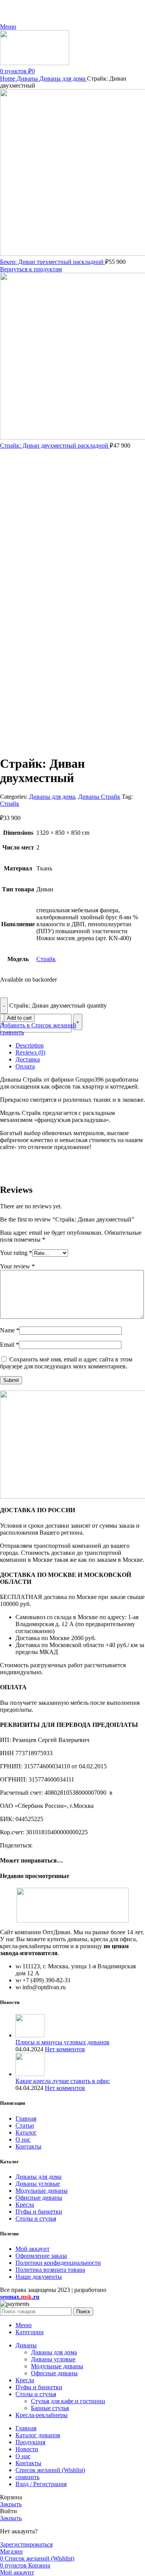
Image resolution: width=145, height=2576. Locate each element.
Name (10, 1330)
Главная (26, 2119)
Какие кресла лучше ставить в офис (63, 2081)
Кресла (25, 2205)
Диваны (28, 78)
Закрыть (11, 2504)
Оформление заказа (41, 2256)
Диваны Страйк (99, 797)
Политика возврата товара (50, 2270)
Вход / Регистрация (41, 2484)
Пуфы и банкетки (39, 2212)
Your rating (16, 1253)
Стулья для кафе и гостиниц (68, 2401)
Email (9, 1345)
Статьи (25, 2125)
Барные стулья (50, 2408)
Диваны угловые (38, 2184)
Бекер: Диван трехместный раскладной (53, 262)
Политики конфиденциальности (58, 2263)
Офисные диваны (39, 2198)
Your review (17, 1266)
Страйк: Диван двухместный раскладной (55, 445)
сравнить (27, 2477)
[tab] (80, 1046)
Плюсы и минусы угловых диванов (62, 2042)
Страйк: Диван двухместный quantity (58, 1005)
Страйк (10, 804)
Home (8, 78)
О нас (23, 2139)
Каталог (26, 2132)
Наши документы (39, 2277)
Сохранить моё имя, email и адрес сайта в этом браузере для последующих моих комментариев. (66, 1363)
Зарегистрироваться (26, 2544)
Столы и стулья (36, 2218)
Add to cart (19, 1018)
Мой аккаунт (32, 2249)
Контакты (28, 2146)
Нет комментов (65, 2049)
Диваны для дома (63, 78)
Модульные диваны (42, 2191)
